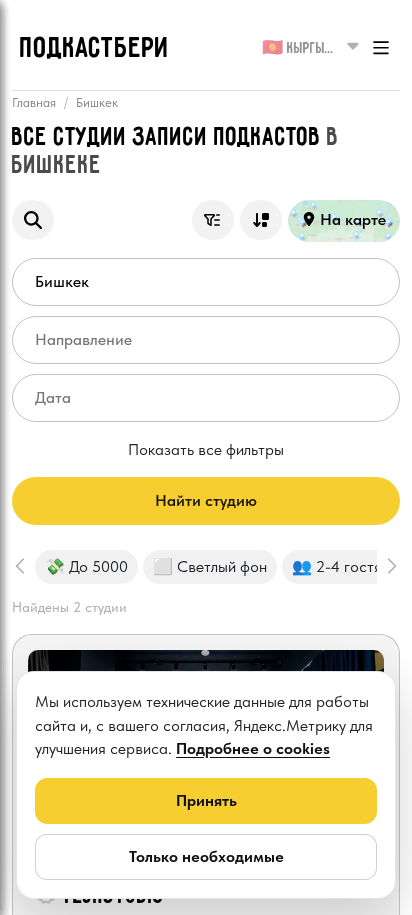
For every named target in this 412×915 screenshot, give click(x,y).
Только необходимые (206, 856)
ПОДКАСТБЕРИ (95, 49)
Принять (206, 800)
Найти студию (206, 500)
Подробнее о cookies (253, 748)
